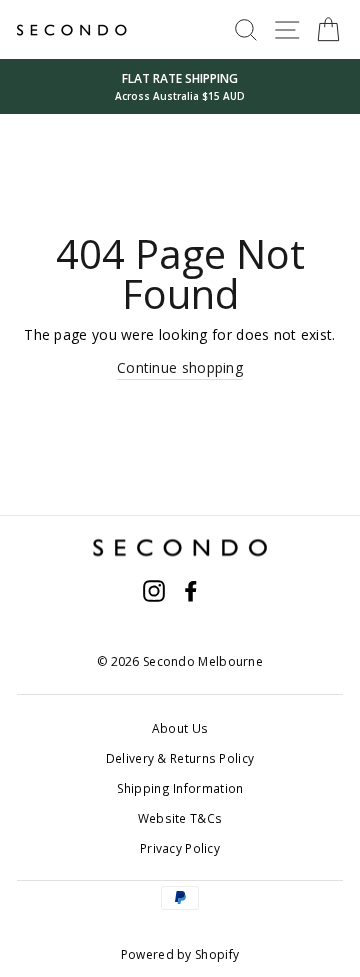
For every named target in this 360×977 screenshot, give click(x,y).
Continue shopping (180, 367)
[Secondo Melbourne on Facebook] (191, 591)
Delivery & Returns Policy (180, 758)
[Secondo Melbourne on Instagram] (154, 591)
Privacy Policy (180, 848)
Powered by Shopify (180, 954)
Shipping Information (180, 788)
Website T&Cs (180, 818)
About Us (180, 728)
